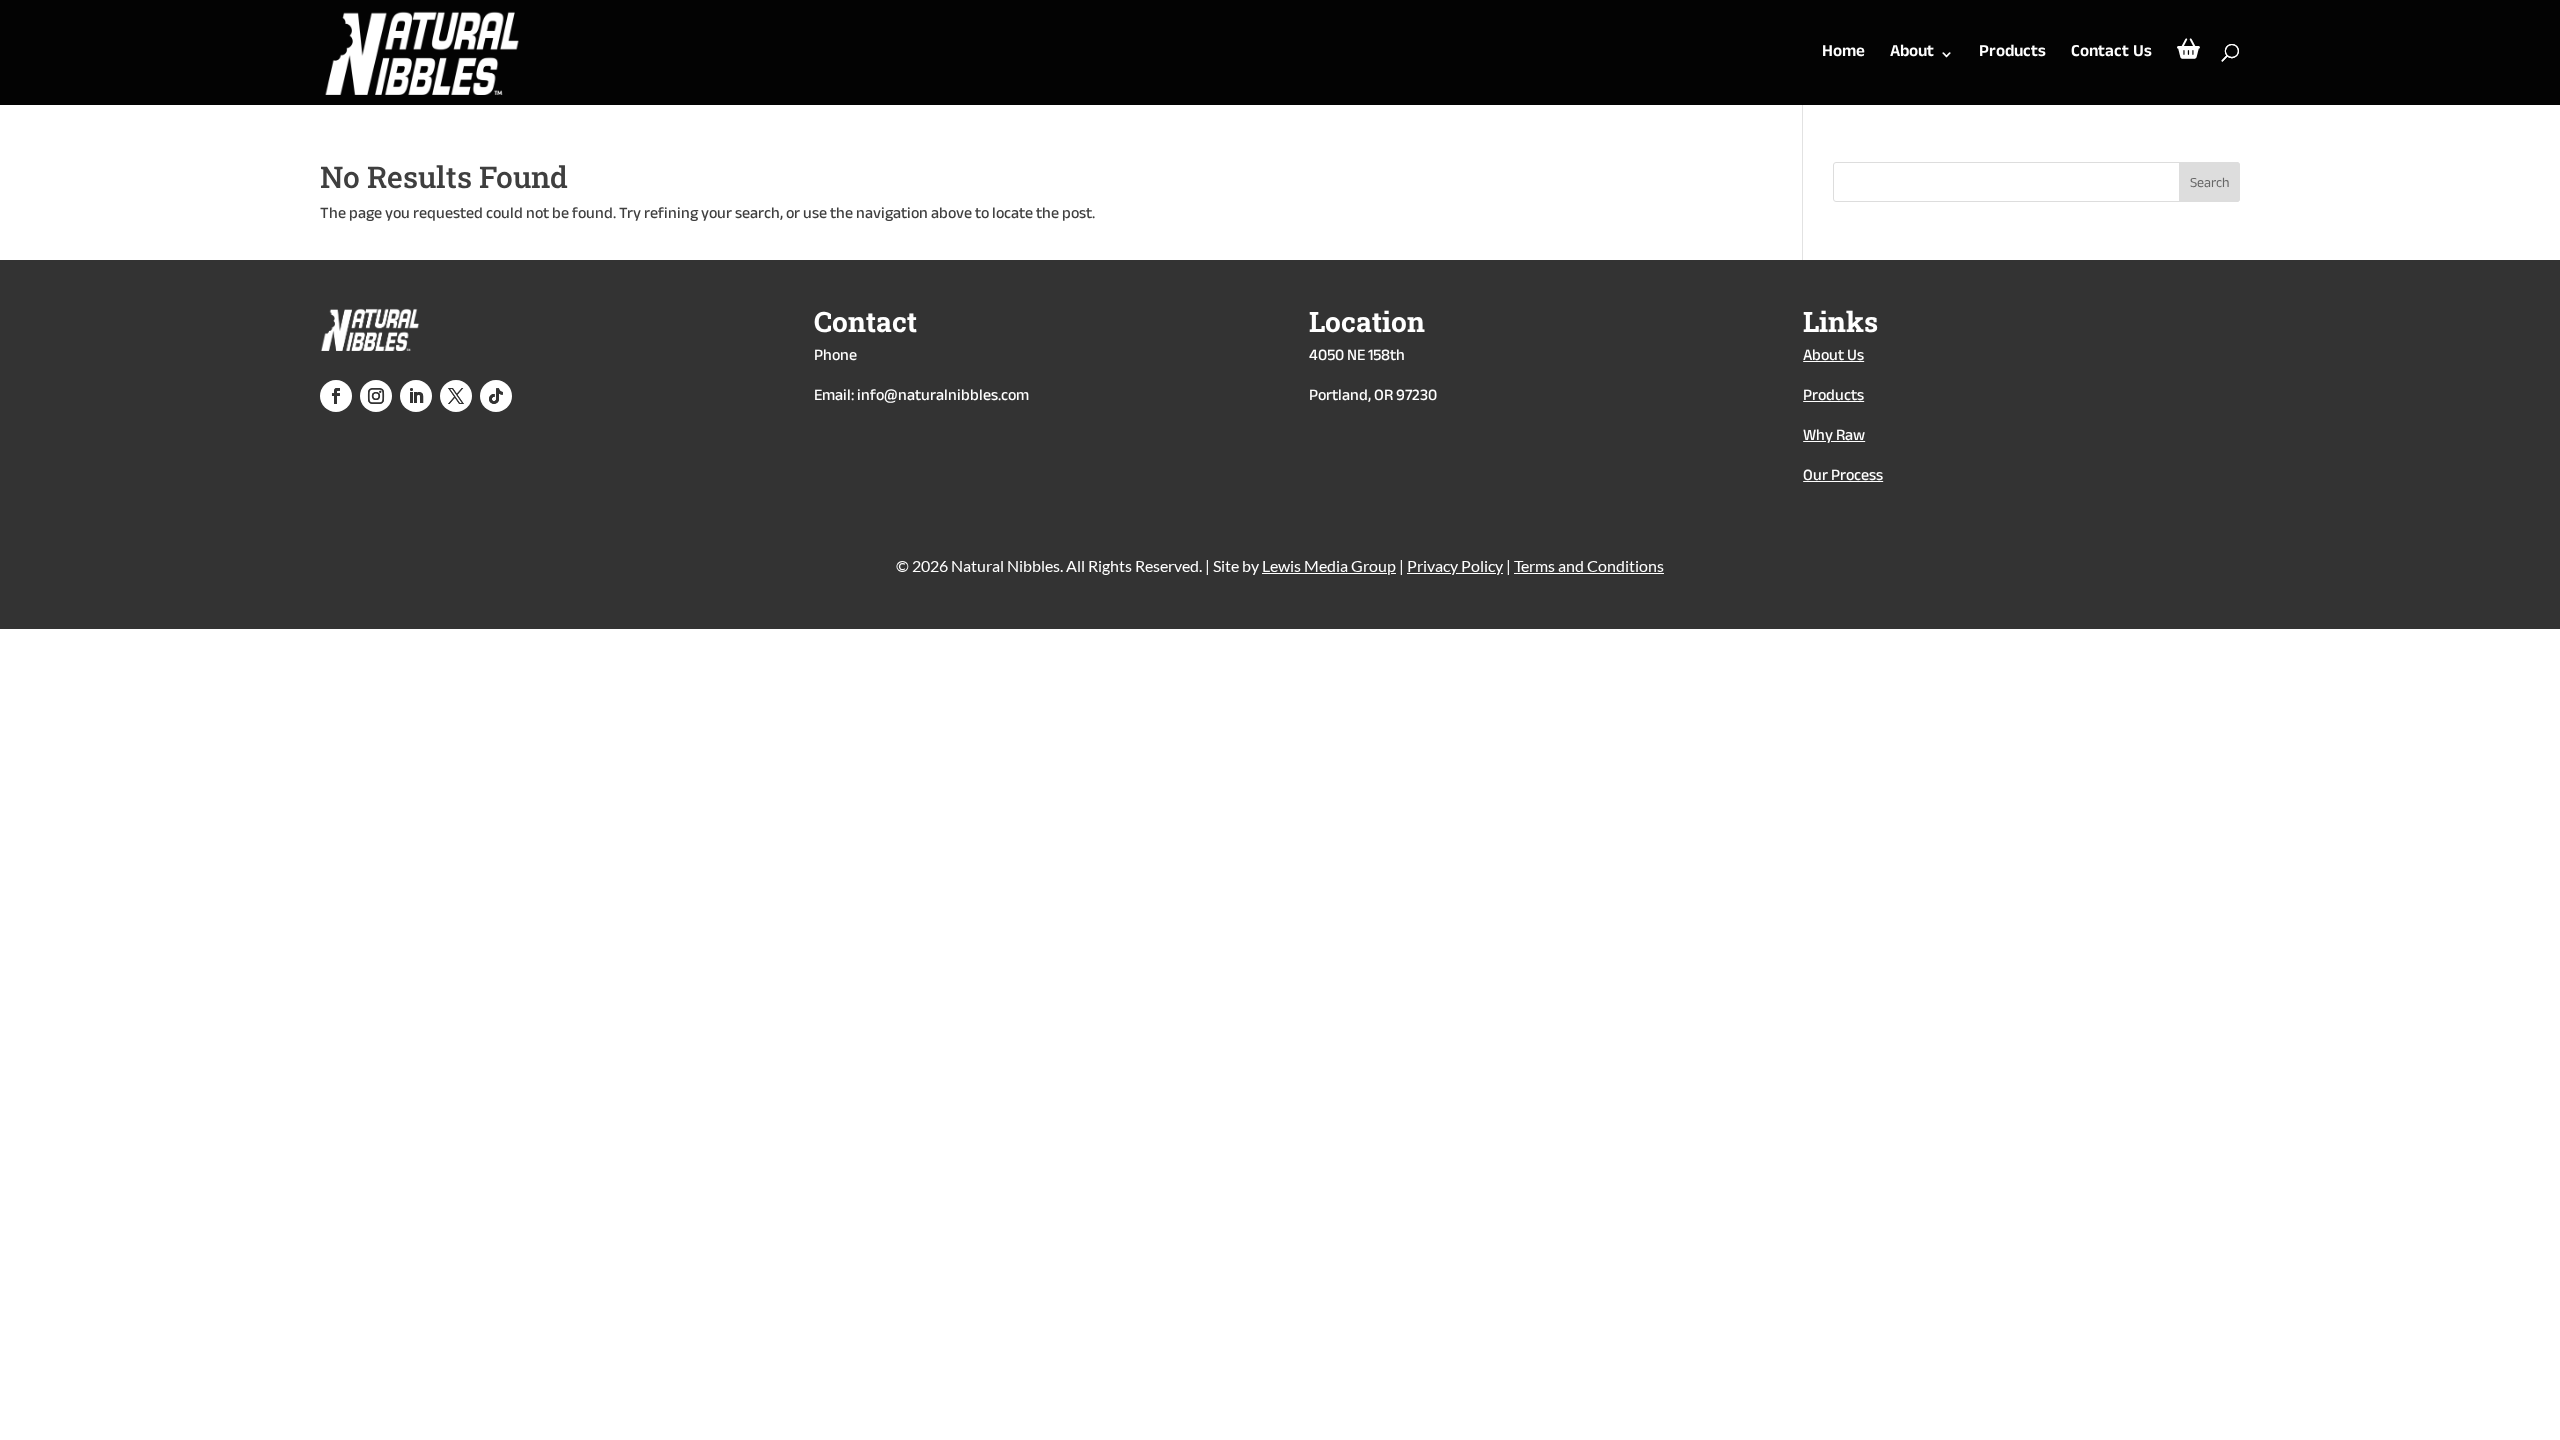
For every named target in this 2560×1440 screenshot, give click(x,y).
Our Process (1843, 477)
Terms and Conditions (1589, 565)
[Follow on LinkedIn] (416, 396)
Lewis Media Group (1329, 565)
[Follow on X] (456, 396)
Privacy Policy (1455, 565)
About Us (1833, 357)
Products (2012, 57)
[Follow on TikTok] (496, 396)
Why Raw (1834, 437)
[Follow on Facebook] (336, 396)
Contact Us (2111, 57)
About (1912, 57)
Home (1843, 57)
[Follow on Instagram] (376, 396)
